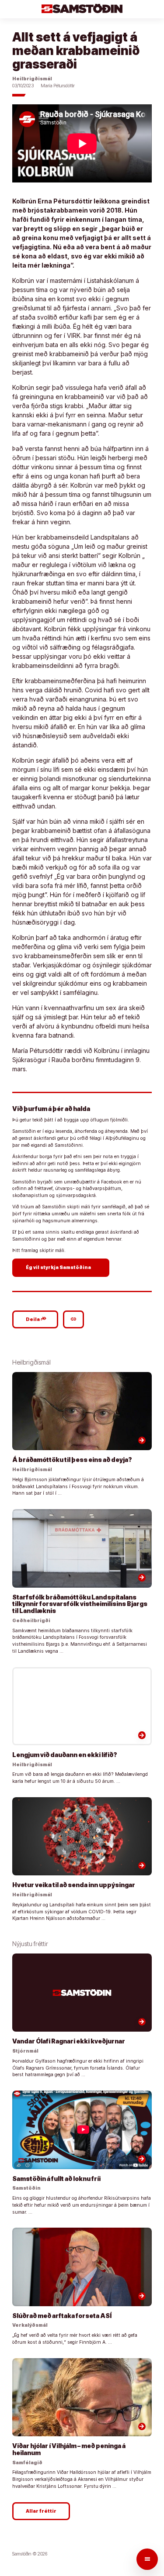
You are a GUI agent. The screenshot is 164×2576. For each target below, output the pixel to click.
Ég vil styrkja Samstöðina (62, 1267)
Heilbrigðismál (32, 79)
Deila (36, 1319)
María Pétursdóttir (58, 86)
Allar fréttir (41, 2511)
